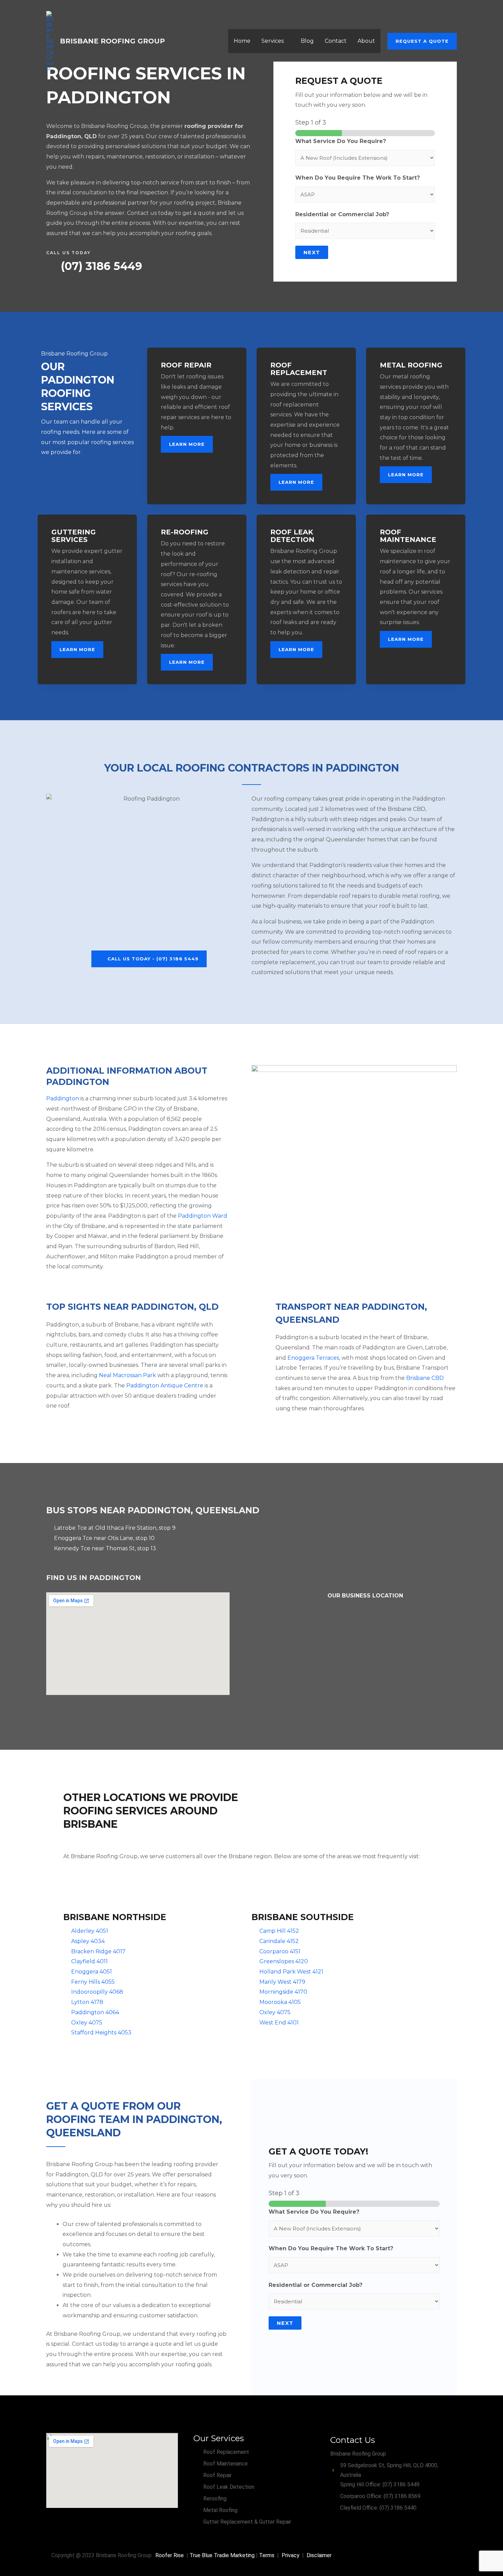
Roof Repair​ (186, 365)
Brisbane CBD (425, 1378)
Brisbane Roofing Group (112, 41)
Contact (336, 41)
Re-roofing (185, 532)
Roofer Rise (170, 2555)
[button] (422, 41)
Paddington (63, 1098)
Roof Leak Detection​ (292, 536)
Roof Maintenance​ (408, 536)
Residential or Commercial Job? (342, 214)
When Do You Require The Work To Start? (358, 178)
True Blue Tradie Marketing (222, 2555)
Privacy (291, 2555)
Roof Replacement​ (299, 369)
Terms (267, 2555)
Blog (307, 41)
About (366, 41)
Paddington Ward (203, 1216)
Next (312, 252)
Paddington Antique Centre (165, 1386)
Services (273, 41)
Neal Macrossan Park (127, 1375)
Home (242, 41)
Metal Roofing (411, 365)
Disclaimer (319, 2555)
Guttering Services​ (74, 536)
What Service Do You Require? (341, 141)
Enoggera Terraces (313, 1358)
